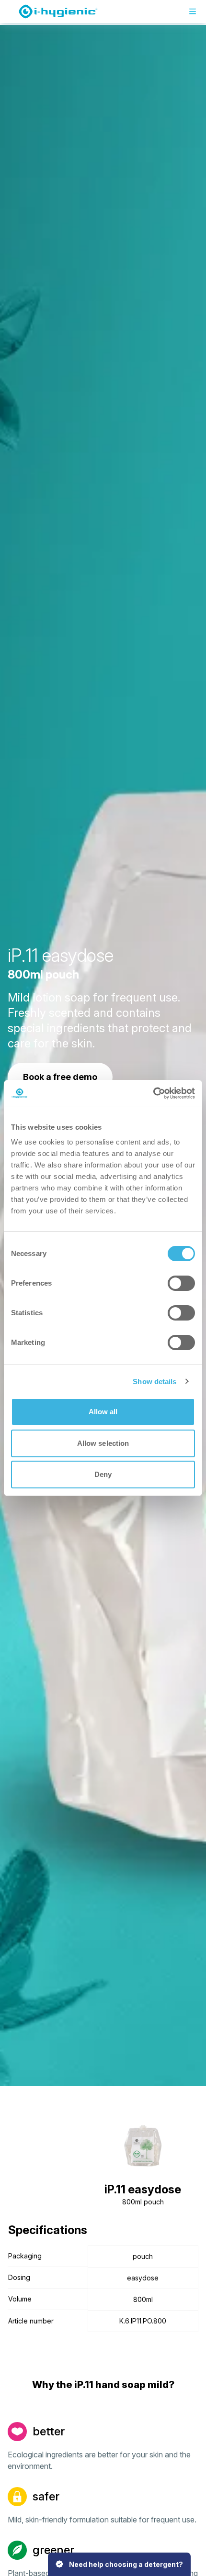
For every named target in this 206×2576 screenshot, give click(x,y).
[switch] (181, 1283)
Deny (103, 1474)
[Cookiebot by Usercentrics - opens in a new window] (153, 1093)
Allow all (103, 1412)
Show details (154, 1382)
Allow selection (103, 1443)
